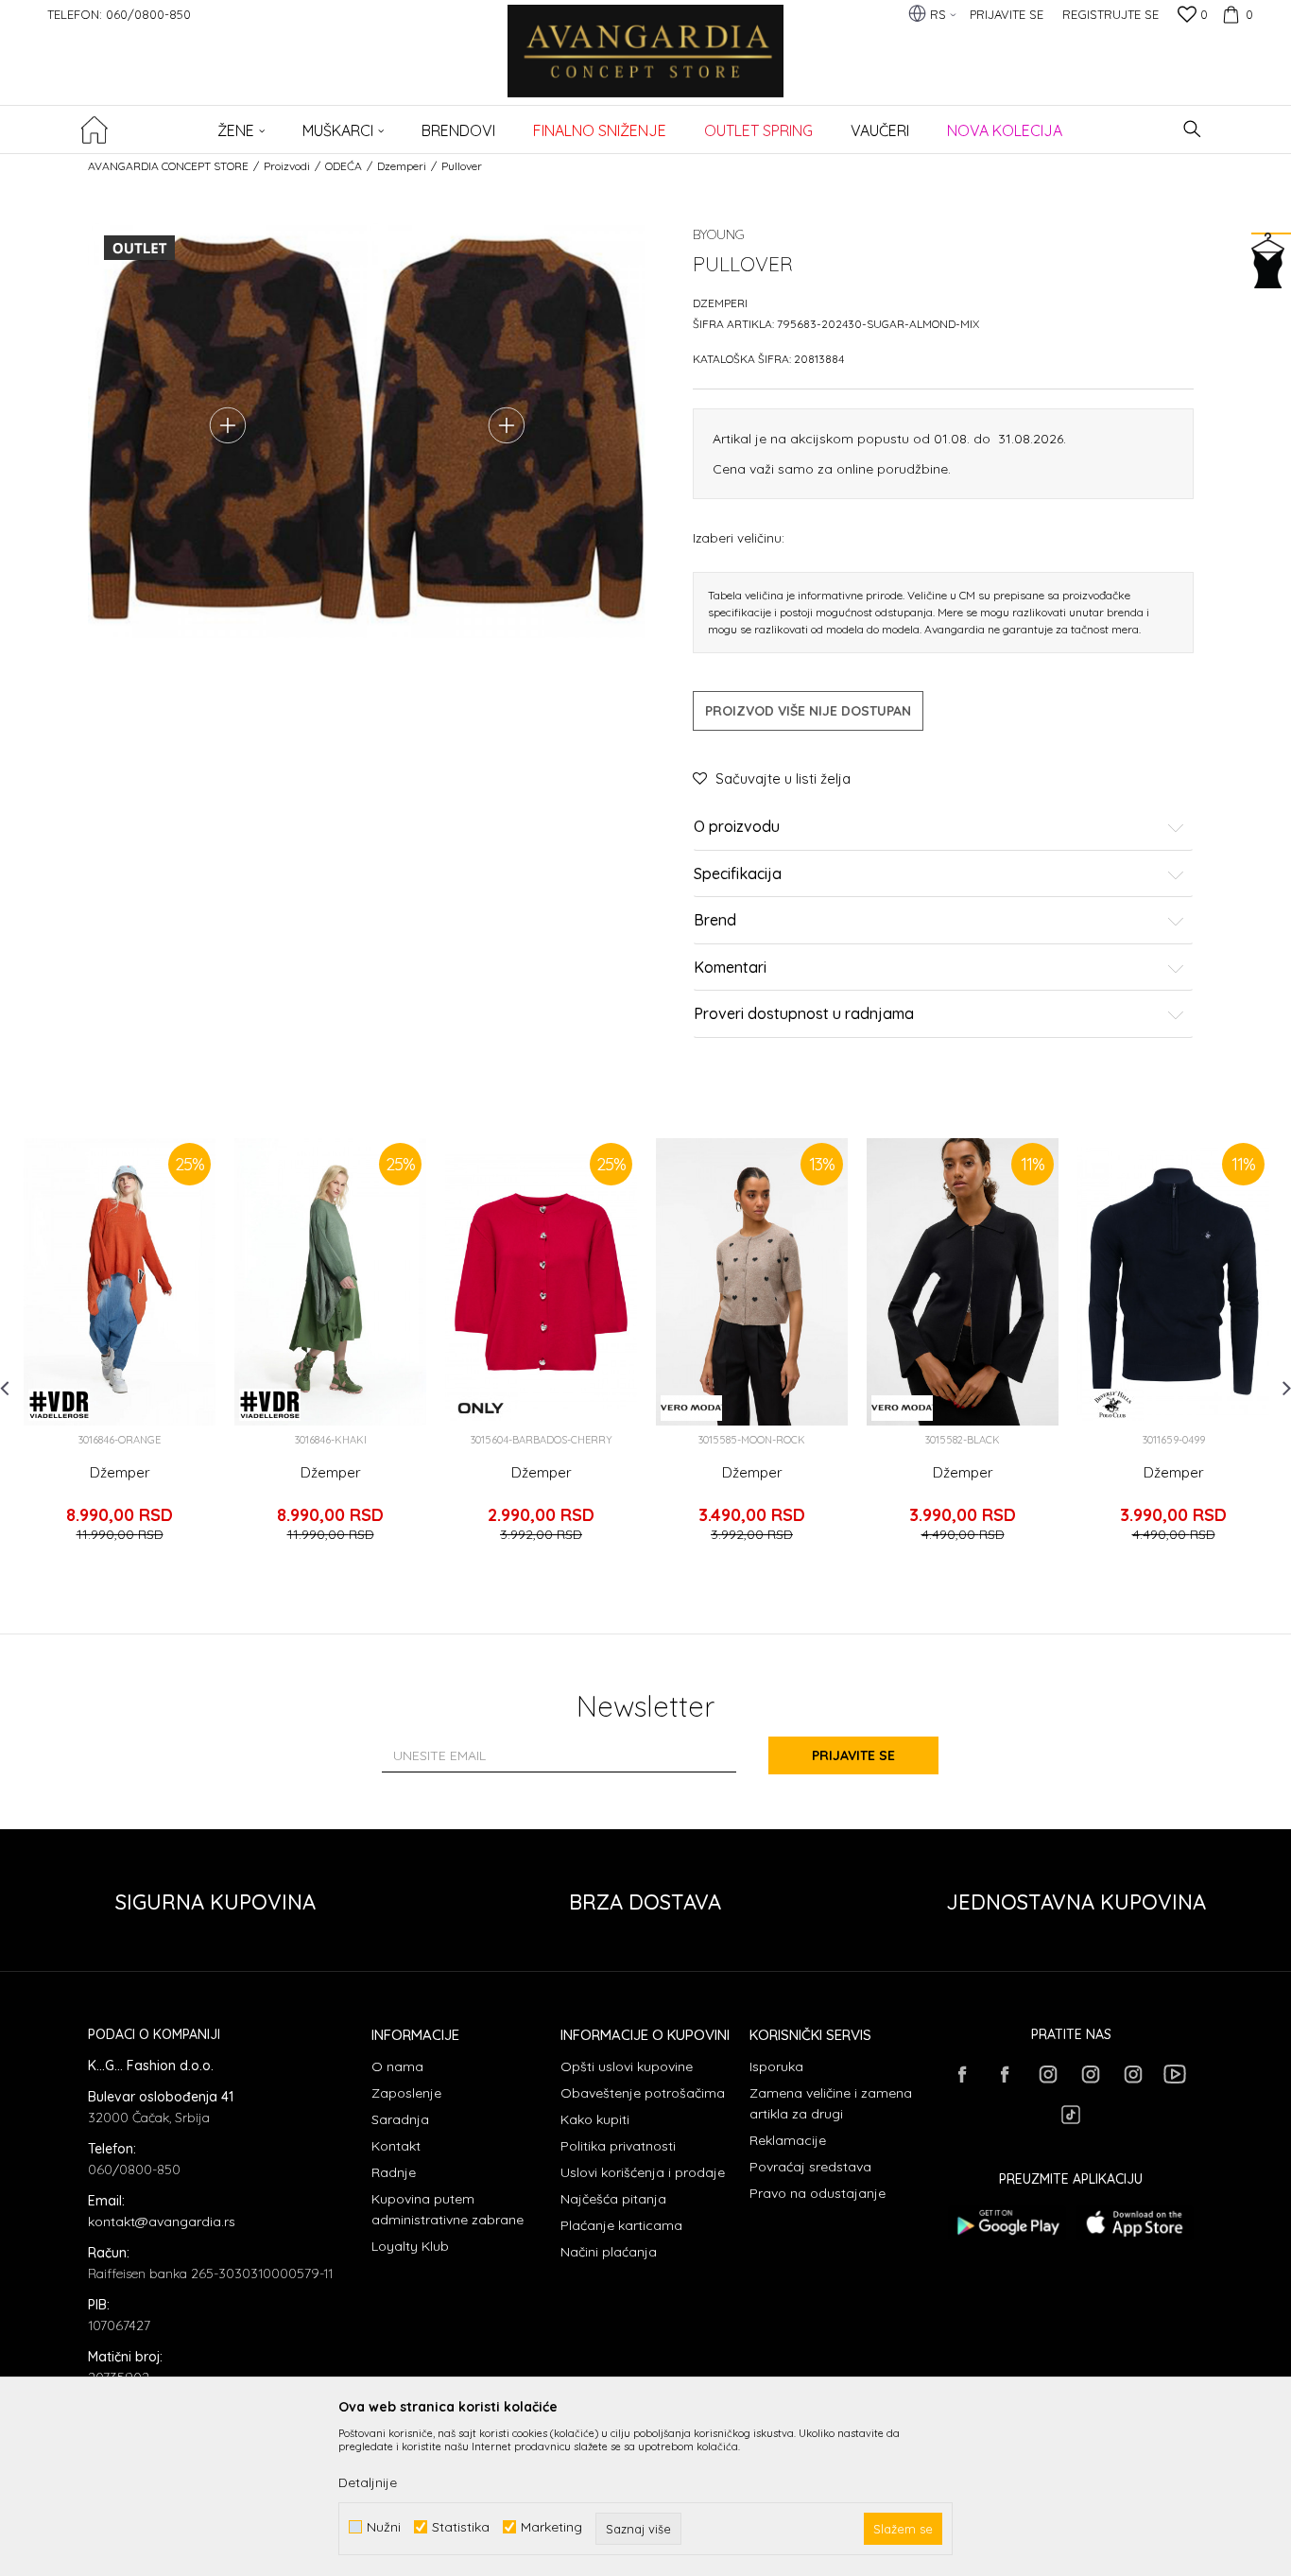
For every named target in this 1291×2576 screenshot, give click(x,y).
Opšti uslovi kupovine (627, 2066)
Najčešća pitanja (613, 2199)
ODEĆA (344, 166)
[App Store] (1135, 2223)
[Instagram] (1047, 2074)
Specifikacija (738, 874)
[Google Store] (1007, 2223)
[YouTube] (1175, 2074)
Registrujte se (1110, 14)
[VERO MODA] (691, 1408)
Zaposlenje (406, 2093)
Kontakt (396, 2146)
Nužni (384, 2527)
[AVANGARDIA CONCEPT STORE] (646, 64)
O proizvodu (737, 827)
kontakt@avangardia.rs (162, 2222)
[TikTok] (1071, 2115)
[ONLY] (481, 1408)
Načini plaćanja (609, 2252)
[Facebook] (962, 2074)
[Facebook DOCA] (1005, 2074)
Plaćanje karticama (621, 2225)
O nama (397, 2066)
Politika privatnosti (618, 2146)
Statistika (461, 2527)
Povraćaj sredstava (810, 2167)
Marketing (551, 2527)
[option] (120, 1349)
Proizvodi (287, 166)
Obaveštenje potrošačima (643, 2093)
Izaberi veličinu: (739, 537)
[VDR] (59, 1405)
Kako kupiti (595, 2119)
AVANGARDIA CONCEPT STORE (168, 166)
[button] (1192, 129)
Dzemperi (402, 166)
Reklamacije (788, 2140)
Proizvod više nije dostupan (808, 711)
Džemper (120, 1473)
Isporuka (776, 2066)
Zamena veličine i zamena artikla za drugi (831, 2103)
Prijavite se (853, 1755)
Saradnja (400, 2119)
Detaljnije (368, 2482)
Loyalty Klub (410, 2246)
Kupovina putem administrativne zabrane (448, 2209)
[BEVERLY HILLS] (1113, 1405)
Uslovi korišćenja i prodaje (643, 2172)
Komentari (730, 968)
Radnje (394, 2172)
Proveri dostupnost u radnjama (804, 1014)
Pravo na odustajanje (818, 2193)
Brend (715, 921)
